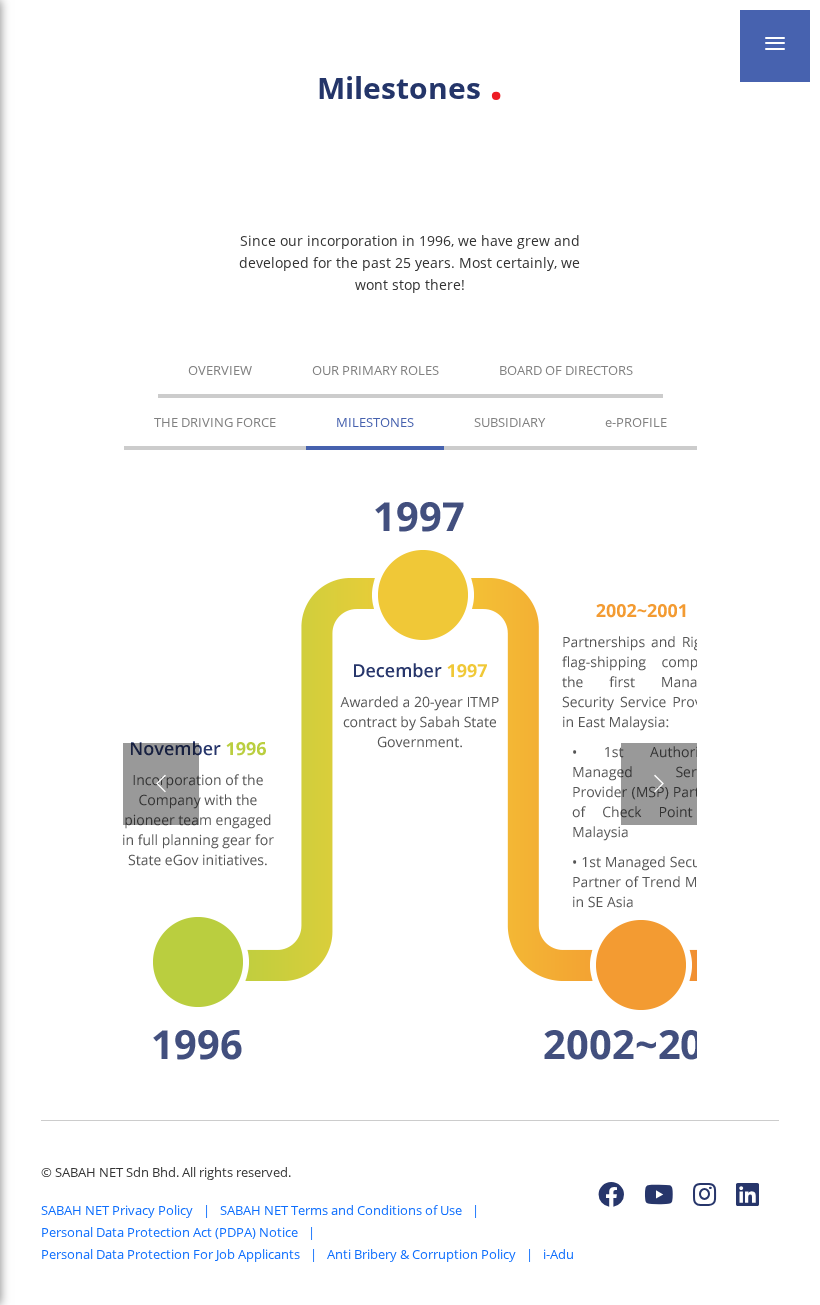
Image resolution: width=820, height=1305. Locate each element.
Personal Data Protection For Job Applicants (170, 1254)
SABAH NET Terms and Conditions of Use (341, 1210)
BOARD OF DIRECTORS (566, 370)
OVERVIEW (220, 370)
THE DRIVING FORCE (215, 422)
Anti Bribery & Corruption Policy (421, 1254)
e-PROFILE (636, 422)
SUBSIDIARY (509, 422)
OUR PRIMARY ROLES (375, 370)
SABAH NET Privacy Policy (117, 1210)
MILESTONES (375, 422)
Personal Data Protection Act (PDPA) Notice (169, 1232)
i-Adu (558, 1254)
